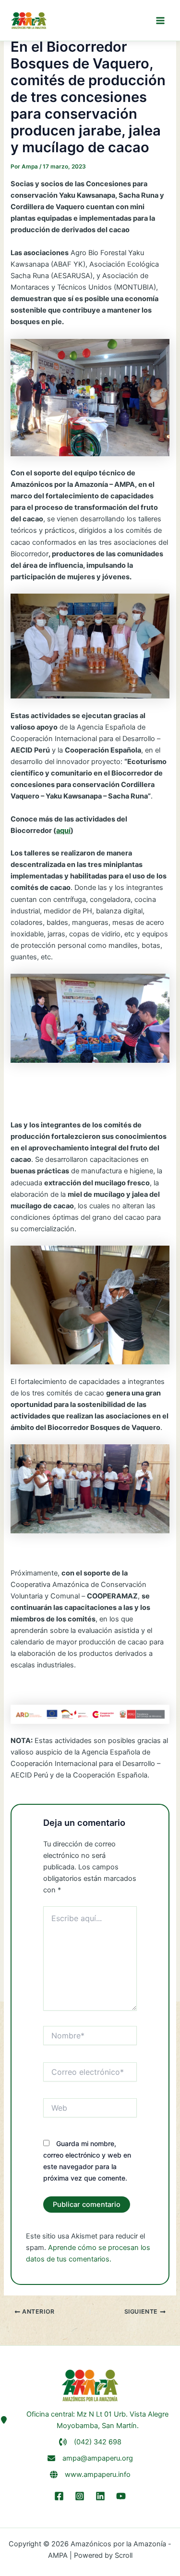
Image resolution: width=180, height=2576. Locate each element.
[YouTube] (121, 2496)
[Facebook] (59, 2496)
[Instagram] (80, 2496)
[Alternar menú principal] (160, 21)
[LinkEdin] (100, 2496)
